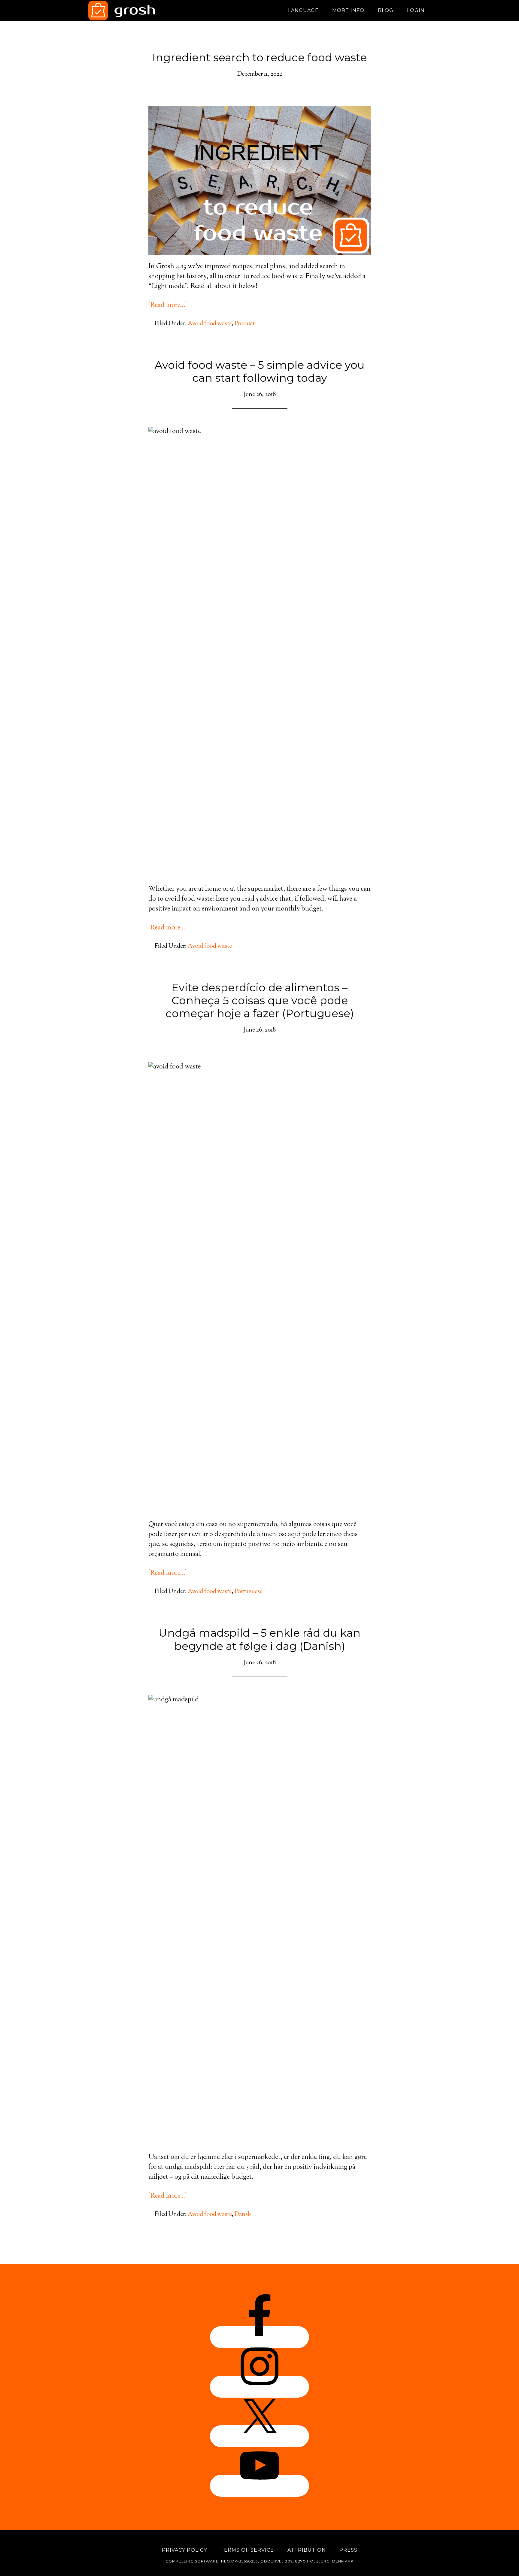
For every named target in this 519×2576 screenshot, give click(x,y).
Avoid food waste (210, 324)
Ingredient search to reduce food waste (259, 57)
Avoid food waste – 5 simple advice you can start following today (260, 371)
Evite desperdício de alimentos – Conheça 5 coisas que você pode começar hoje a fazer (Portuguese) (260, 1000)
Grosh (142, 11)
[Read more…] (168, 305)
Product (245, 324)
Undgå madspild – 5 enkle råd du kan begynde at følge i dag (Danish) (259, 1639)
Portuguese (249, 1592)
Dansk (243, 2215)
